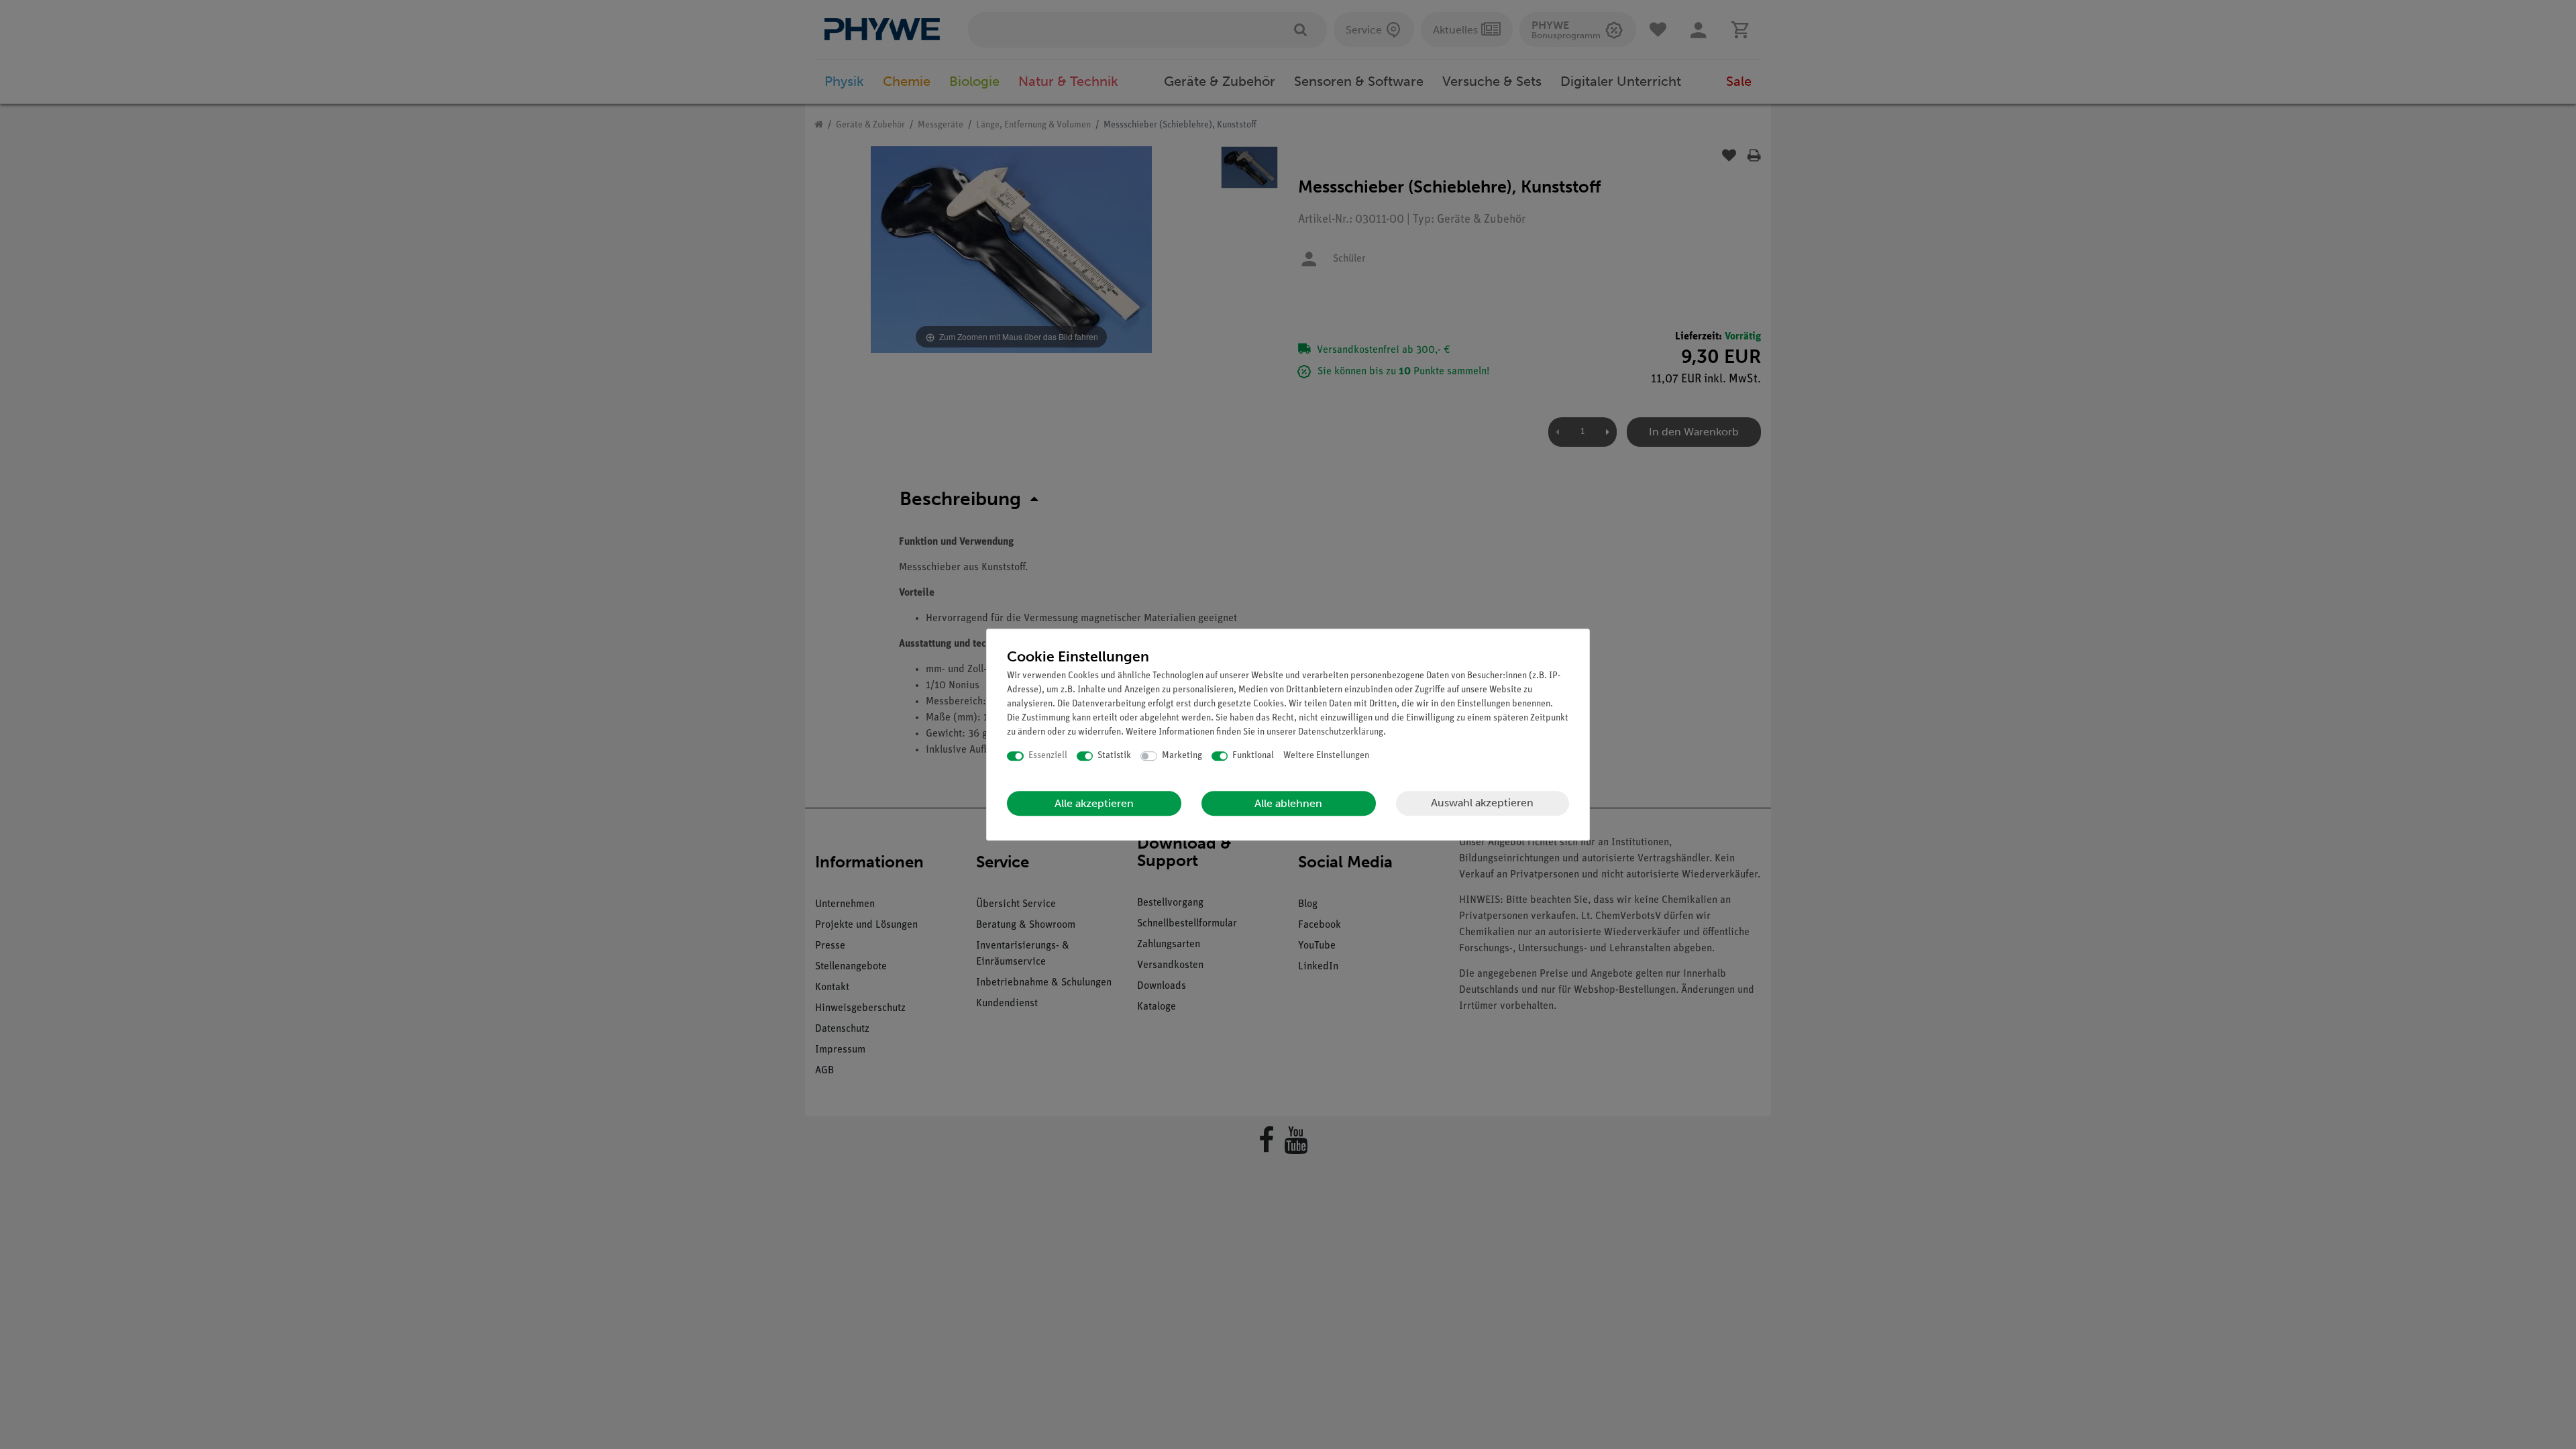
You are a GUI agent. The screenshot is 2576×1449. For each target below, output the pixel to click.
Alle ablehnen (1288, 803)
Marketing (1182, 756)
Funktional (1253, 756)
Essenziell (1048, 756)
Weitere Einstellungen (1326, 756)
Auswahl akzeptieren (1482, 803)
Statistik (1114, 756)
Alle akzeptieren (1094, 803)
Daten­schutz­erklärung (1341, 732)
